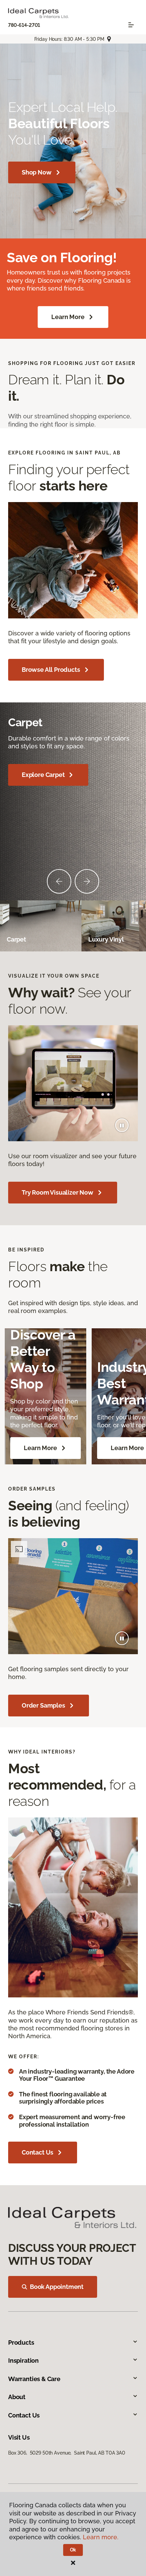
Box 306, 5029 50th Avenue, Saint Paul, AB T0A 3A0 (67, 2453)
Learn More (68, 317)
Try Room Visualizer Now (58, 1192)
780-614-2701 (24, 25)
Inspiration (23, 2361)
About (17, 2397)
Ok (73, 2550)
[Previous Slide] (59, 881)
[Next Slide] (87, 881)
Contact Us (38, 2152)
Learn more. (101, 2537)
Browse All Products (51, 670)
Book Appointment (57, 2287)
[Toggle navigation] (131, 25)
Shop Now (37, 172)
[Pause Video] (122, 1125)
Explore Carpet (43, 775)
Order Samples (43, 1705)
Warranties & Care (34, 2379)
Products (21, 2342)
